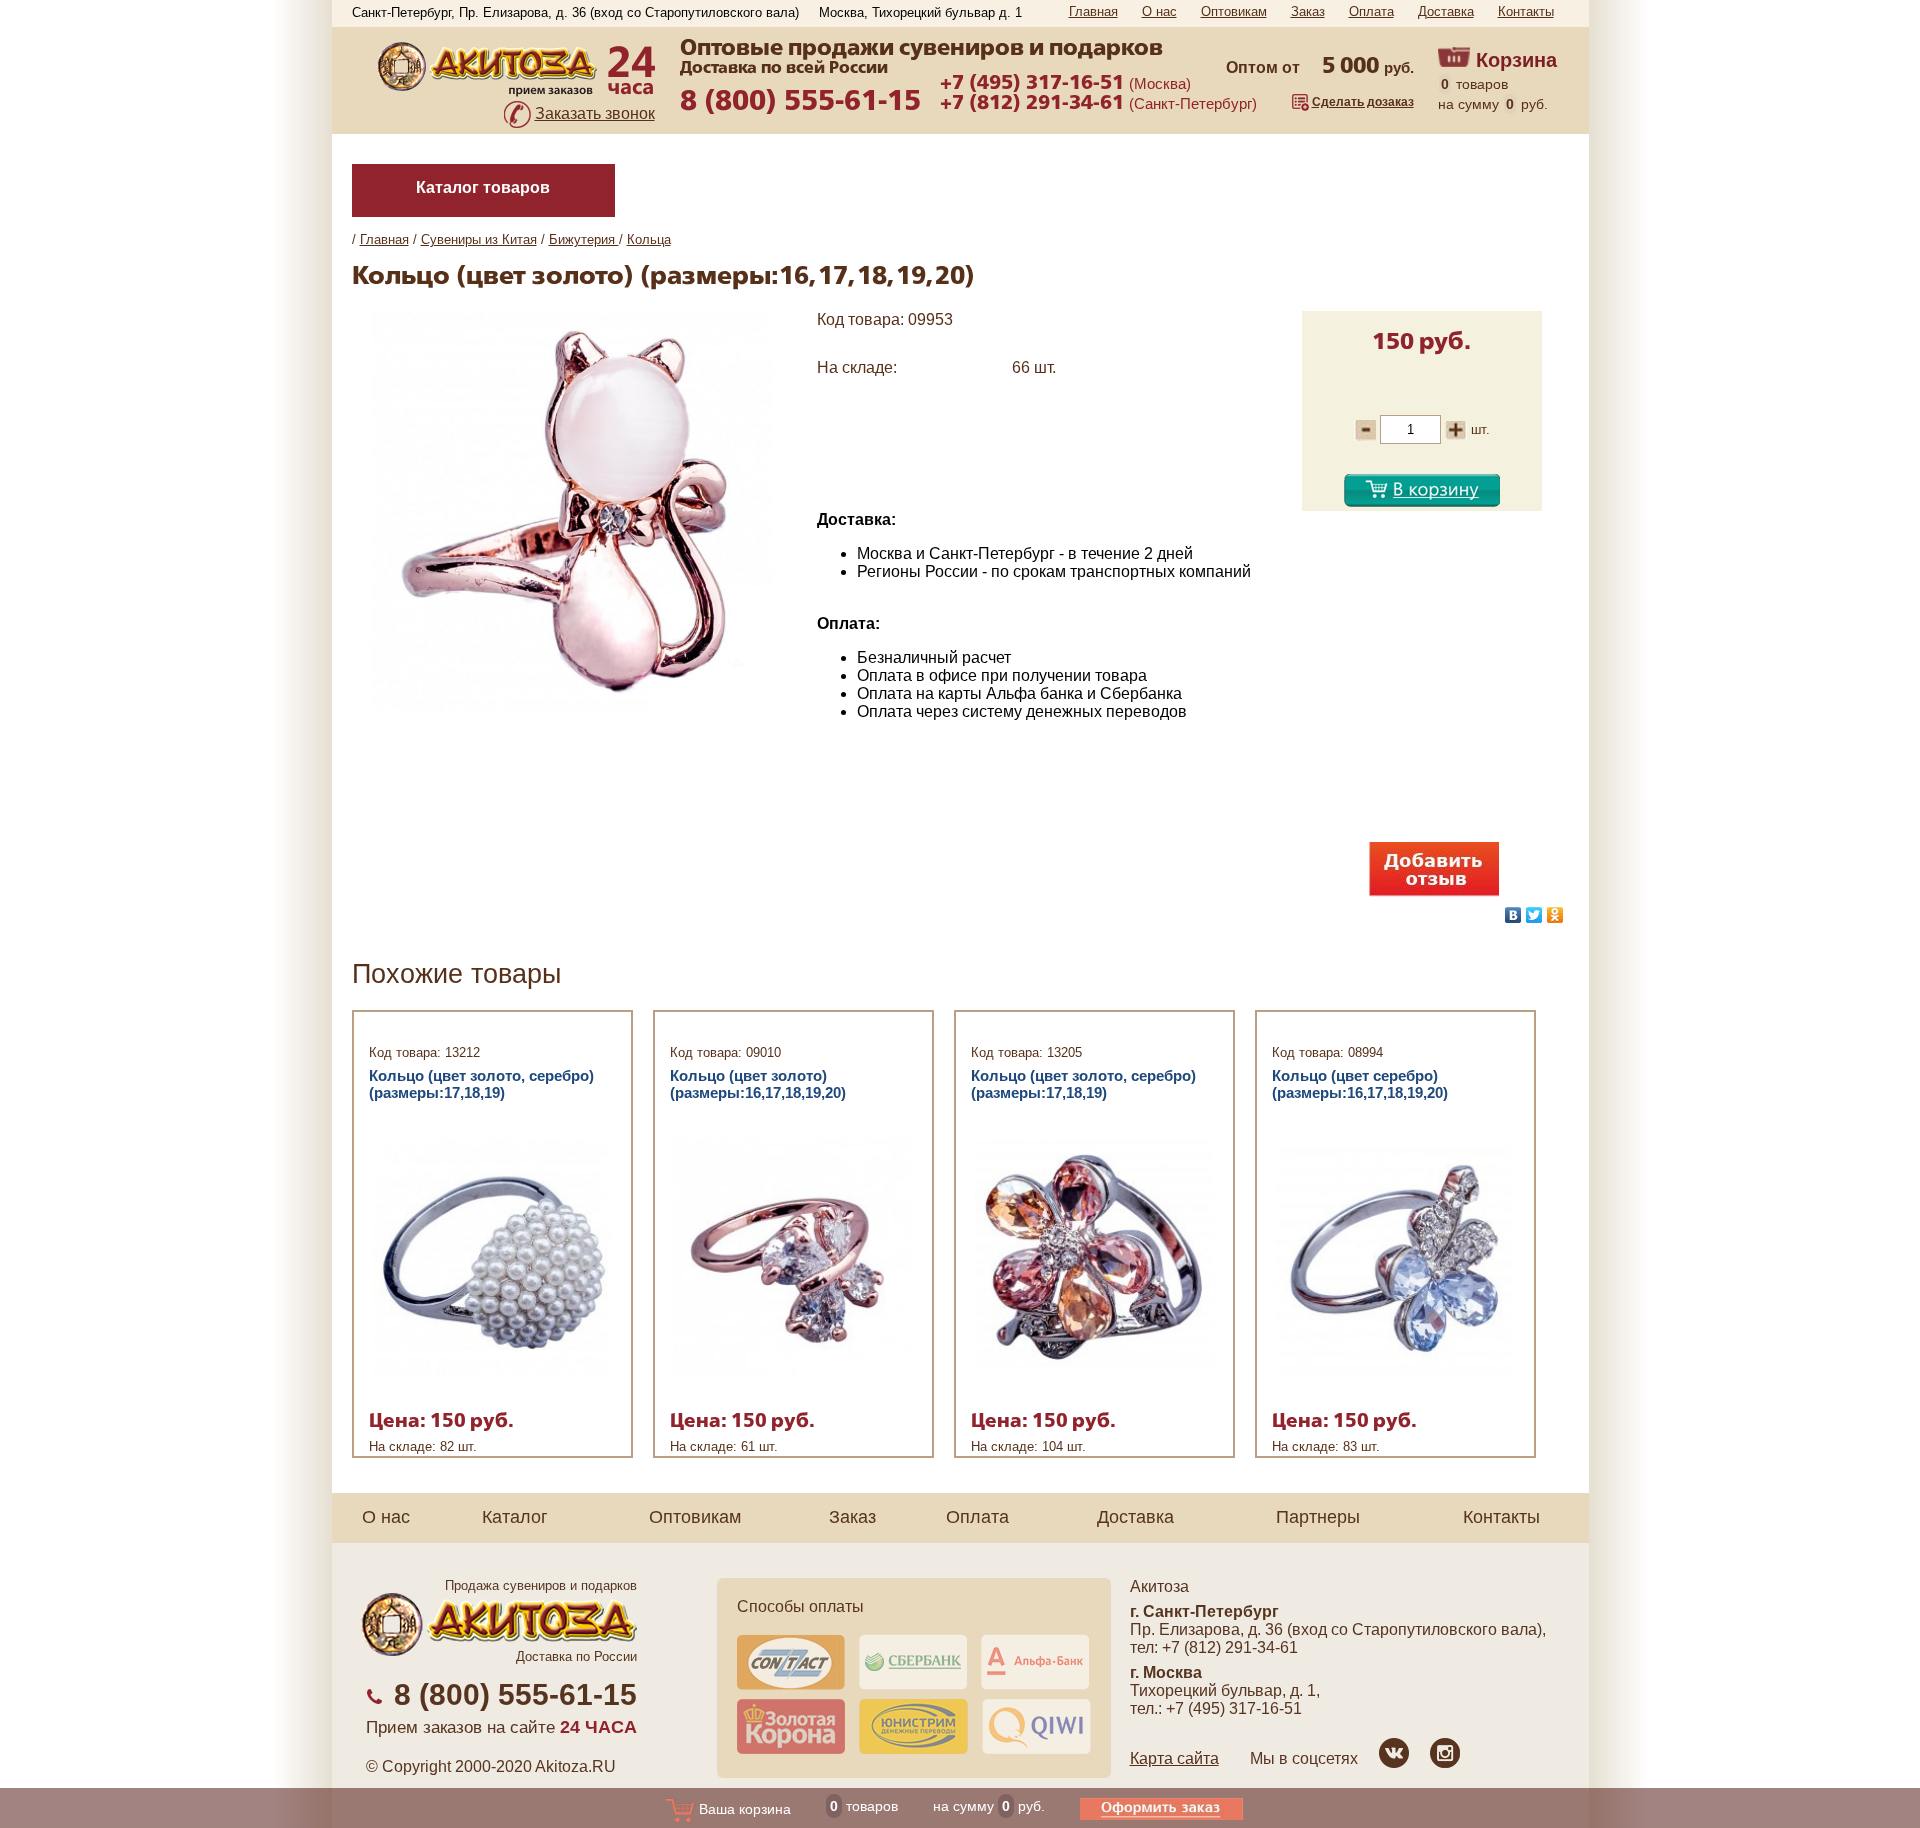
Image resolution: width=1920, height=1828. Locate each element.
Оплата (1371, 11)
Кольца (649, 239)
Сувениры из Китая (479, 239)
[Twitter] (1534, 915)
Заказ (1308, 11)
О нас (1159, 11)
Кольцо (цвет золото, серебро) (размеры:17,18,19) (481, 1084)
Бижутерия (584, 239)
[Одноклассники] (1555, 915)
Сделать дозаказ (1363, 102)
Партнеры (1318, 1517)
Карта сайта (1174, 1758)
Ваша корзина (743, 1809)
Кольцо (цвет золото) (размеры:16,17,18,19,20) (758, 1084)
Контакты (1526, 11)
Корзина (1516, 60)
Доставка (1446, 11)
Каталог (515, 1517)
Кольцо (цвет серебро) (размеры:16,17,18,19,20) (1360, 1084)
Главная (1093, 11)
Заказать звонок (595, 113)
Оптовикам (1234, 11)
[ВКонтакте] (1513, 915)
